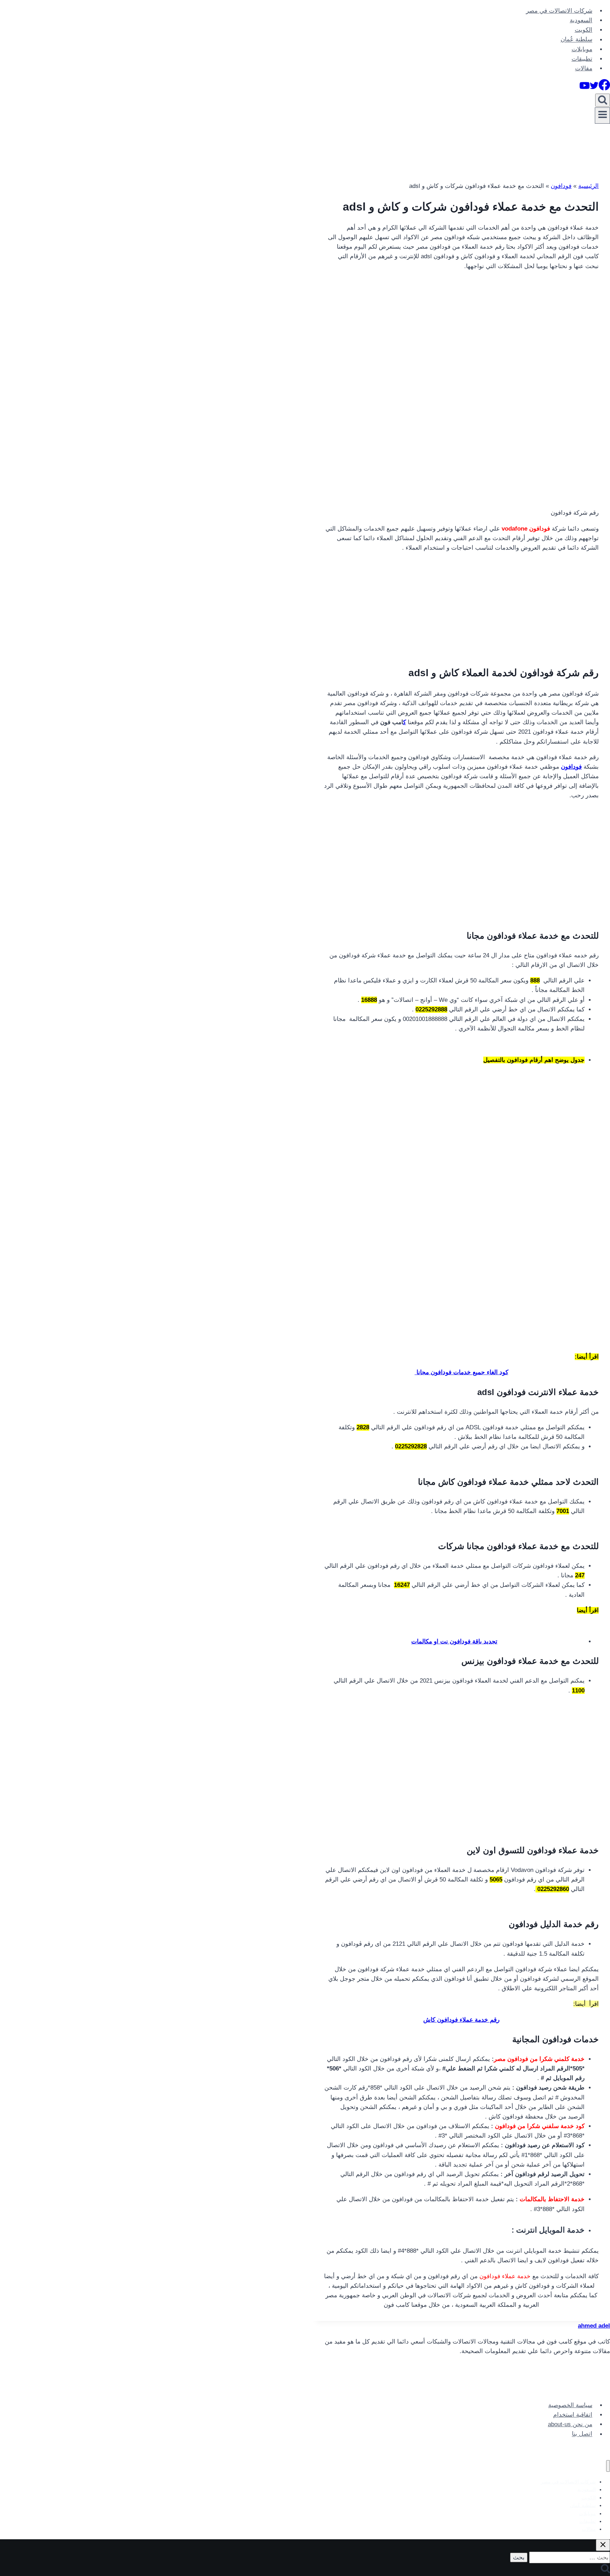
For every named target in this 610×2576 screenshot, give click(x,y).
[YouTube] (585, 88)
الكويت (584, 30)
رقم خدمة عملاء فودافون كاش (461, 2020)
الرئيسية (588, 186)
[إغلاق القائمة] (608, 2466)
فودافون (561, 186)
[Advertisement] (461, 326)
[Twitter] (594, 88)
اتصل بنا (582, 2434)
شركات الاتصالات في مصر (559, 11)
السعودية (581, 20)
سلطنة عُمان (576, 40)
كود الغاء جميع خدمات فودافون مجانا (462, 1372)
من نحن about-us (570, 2424)
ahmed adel (594, 2326)
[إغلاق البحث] (603, 2545)
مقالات (584, 68)
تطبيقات (582, 59)
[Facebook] (604, 88)
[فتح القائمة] (602, 116)
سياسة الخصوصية (570, 2405)
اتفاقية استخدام (573, 2415)
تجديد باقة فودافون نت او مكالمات (454, 1641)
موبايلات (582, 49)
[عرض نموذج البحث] (603, 100)
